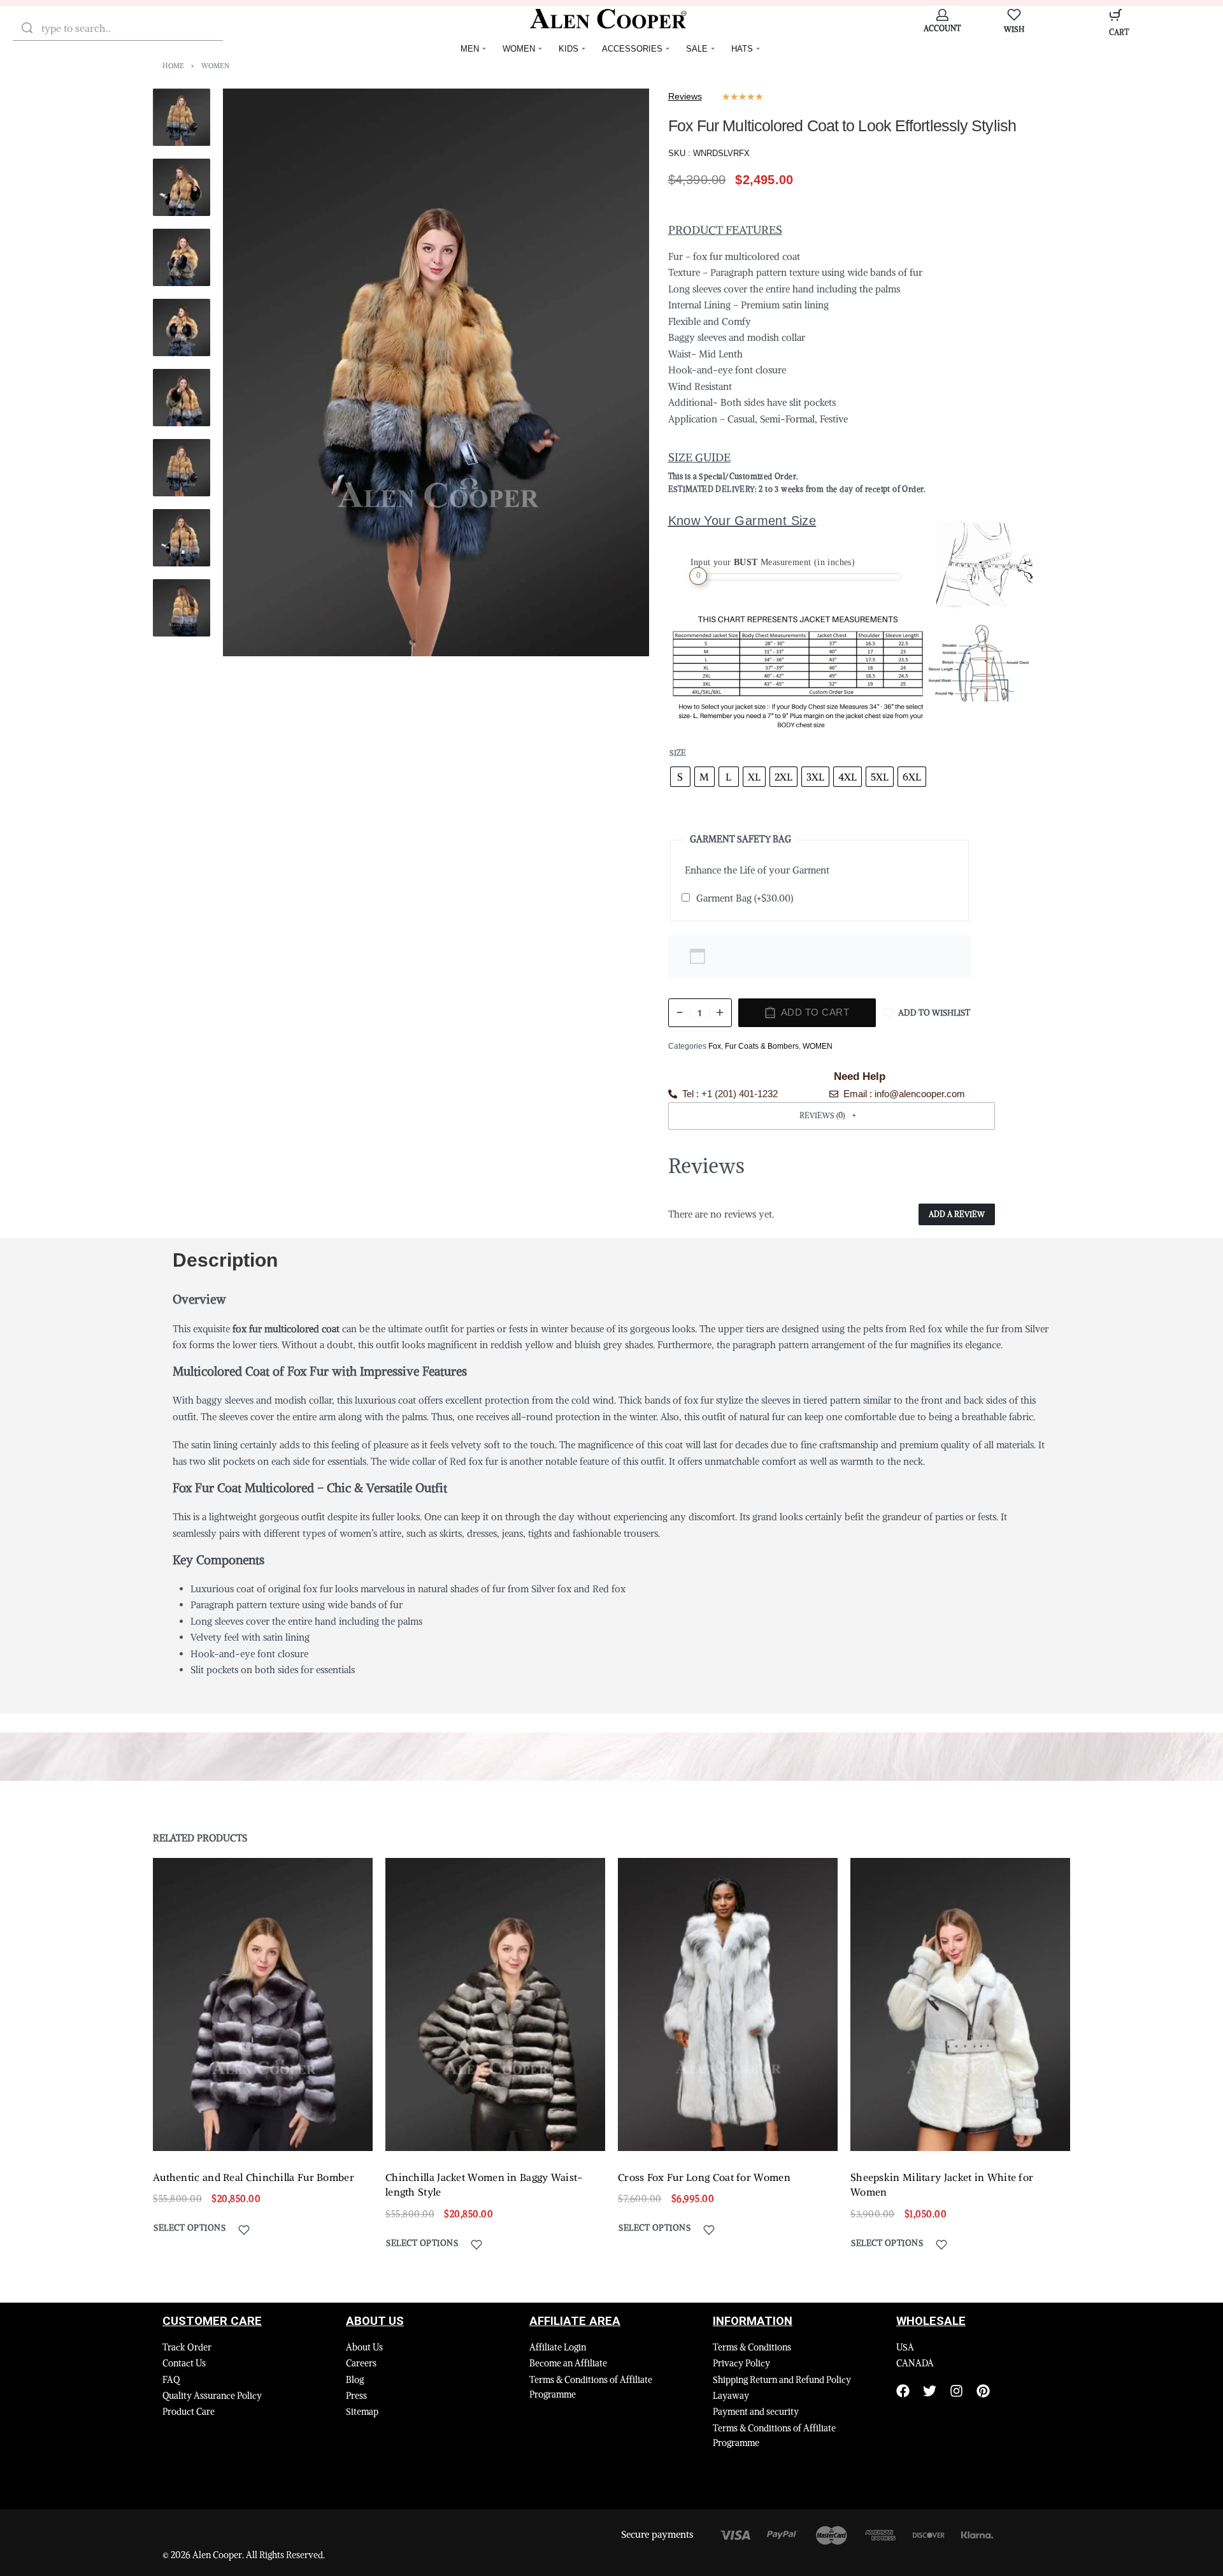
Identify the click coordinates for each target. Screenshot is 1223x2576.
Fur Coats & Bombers (762, 1046)
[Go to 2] (182, 187)
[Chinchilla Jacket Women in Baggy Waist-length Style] (495, 2004)
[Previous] (257, 373)
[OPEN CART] (1116, 15)
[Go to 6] (182, 468)
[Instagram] (956, 2391)
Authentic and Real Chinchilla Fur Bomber (254, 2177)
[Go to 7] (182, 538)
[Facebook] (903, 2391)
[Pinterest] (983, 2391)
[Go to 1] (182, 117)
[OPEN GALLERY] (436, 372)
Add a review (957, 1214)
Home (173, 66)
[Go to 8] (182, 608)
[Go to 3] (182, 257)
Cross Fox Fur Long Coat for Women (704, 2177)
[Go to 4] (182, 327)
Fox (715, 1046)
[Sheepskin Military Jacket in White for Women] (960, 2004)
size (678, 753)
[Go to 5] (182, 398)
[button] (832, 1116)
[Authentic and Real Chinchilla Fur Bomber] (263, 2004)
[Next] (615, 373)
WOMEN (215, 66)
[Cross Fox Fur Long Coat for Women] (728, 2004)
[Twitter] (930, 2391)
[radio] (680, 777)
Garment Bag (745, 898)
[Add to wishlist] (244, 2230)
